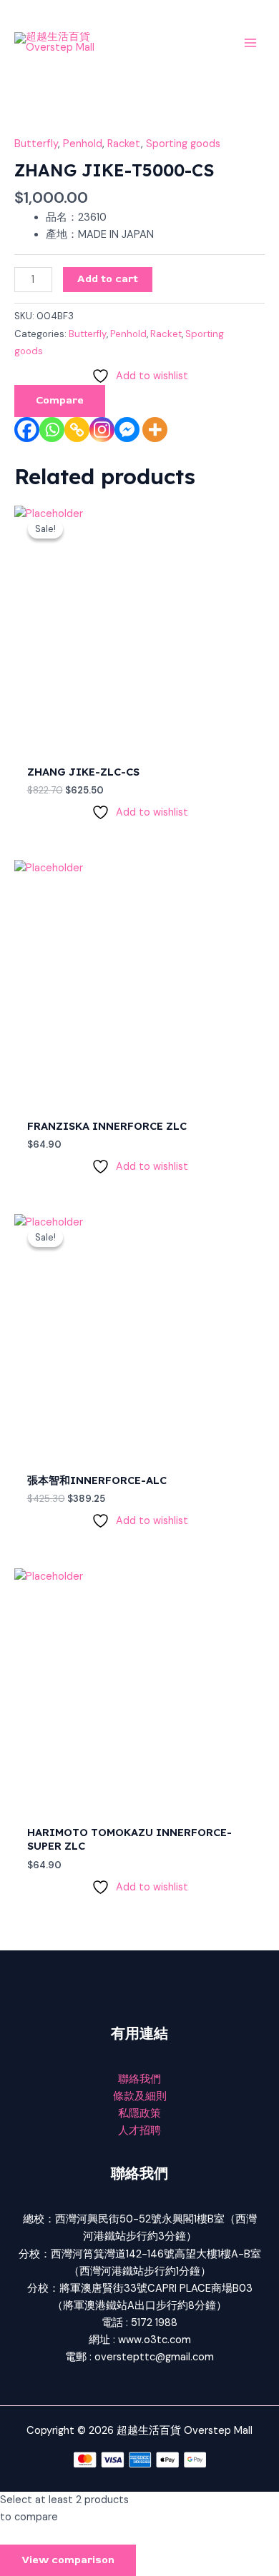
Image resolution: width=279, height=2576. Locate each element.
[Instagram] (102, 430)
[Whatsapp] (52, 430)
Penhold (83, 144)
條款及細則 (140, 2096)
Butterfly (36, 144)
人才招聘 (139, 2131)
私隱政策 (139, 2114)
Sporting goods (183, 144)
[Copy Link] (77, 430)
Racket (124, 144)
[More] (155, 430)
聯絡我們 (139, 2079)
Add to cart (108, 279)
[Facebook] (27, 430)
